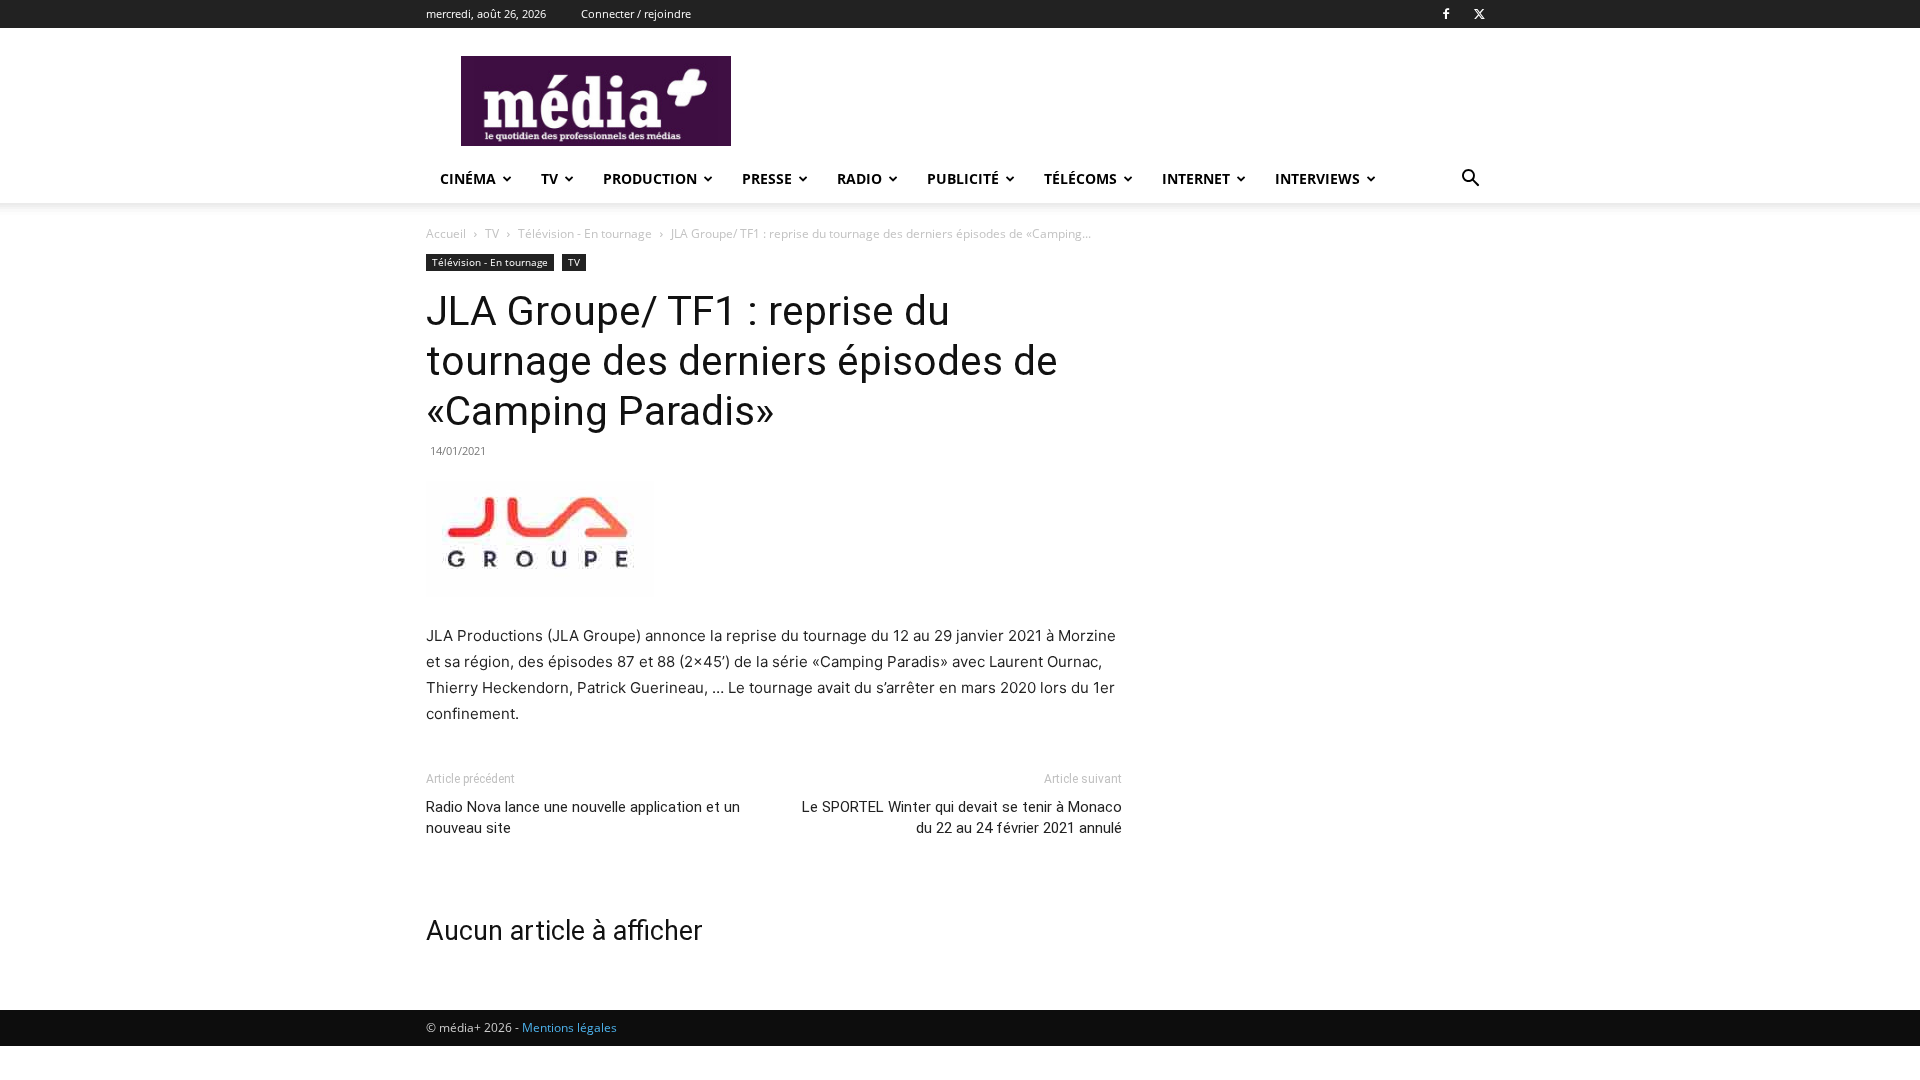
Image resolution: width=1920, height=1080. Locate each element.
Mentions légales (569, 1027)
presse (767, 178)
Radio (859, 178)
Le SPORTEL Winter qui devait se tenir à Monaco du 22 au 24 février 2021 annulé (962, 817)
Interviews (1317, 178)
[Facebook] (1446, 14)
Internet (1196, 178)
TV (549, 178)
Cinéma (468, 178)
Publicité (963, 178)
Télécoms (1080, 178)
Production (650, 178)
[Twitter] (1479, 14)
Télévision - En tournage (585, 233)
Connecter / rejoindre (636, 13)
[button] (1470, 180)
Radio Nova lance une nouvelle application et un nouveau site (583, 817)
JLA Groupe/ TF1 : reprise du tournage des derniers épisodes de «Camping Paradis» (742, 361)
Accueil (446, 233)
